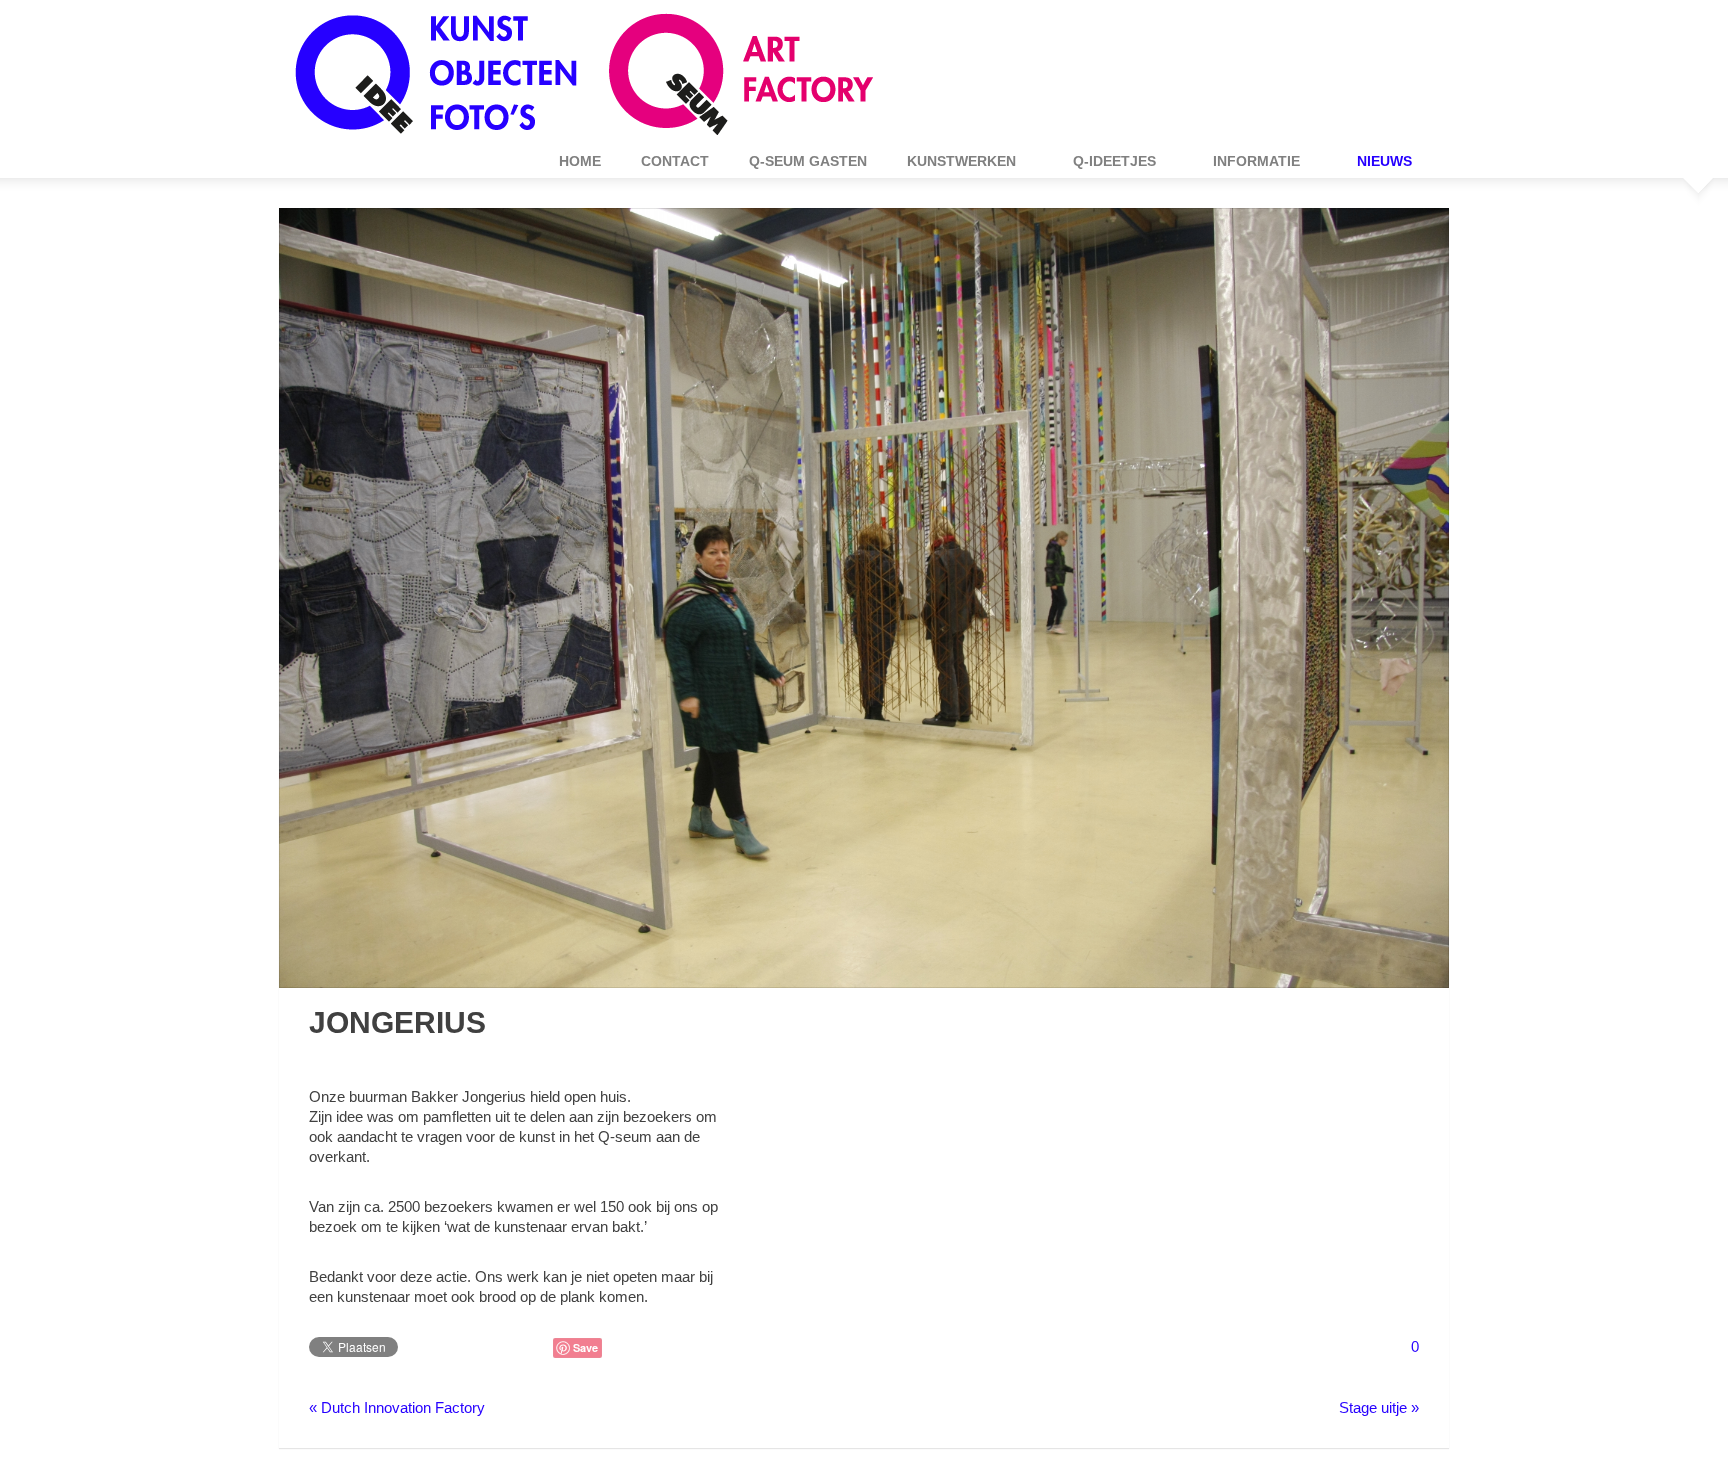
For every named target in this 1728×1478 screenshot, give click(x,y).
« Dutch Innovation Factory (397, 1407)
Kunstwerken (951, 161)
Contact (675, 161)
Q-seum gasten (808, 161)
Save (585, 1347)
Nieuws (1374, 161)
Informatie (1246, 161)
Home (580, 161)
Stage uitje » (1379, 1407)
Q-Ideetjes (1104, 161)
